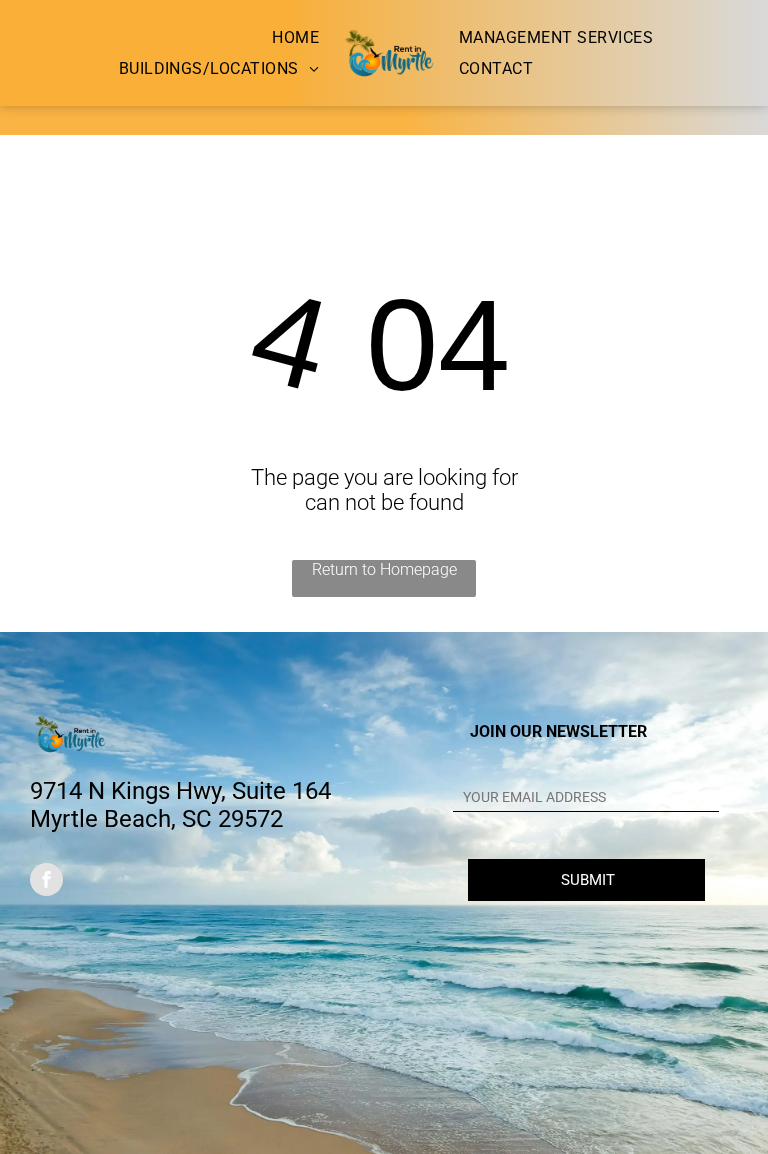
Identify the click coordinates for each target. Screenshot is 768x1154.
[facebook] (46, 882)
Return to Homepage (384, 569)
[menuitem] (295, 37)
